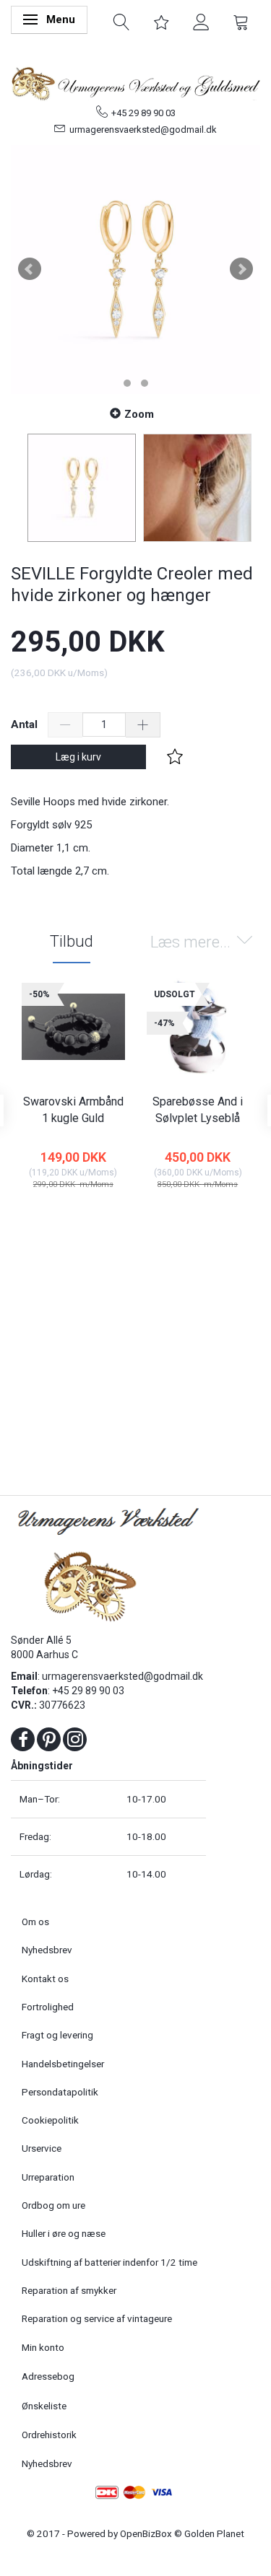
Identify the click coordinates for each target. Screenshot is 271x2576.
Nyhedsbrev (47, 1950)
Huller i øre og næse (64, 2233)
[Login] (201, 21)
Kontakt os (45, 1979)
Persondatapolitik (60, 2092)
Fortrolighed (48, 2007)
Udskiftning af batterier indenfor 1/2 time (109, 2262)
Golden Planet (214, 2533)
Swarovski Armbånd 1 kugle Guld (73, 1110)
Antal (26, 724)
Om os (35, 1922)
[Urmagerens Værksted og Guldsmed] (135, 82)
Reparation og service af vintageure (97, 2318)
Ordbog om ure (53, 2205)
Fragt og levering (57, 2035)
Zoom (139, 414)
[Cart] (241, 21)
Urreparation (48, 2177)
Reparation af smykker (69, 2290)
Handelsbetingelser (63, 2064)
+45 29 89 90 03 (143, 113)
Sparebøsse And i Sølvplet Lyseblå (198, 1110)
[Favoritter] (162, 21)
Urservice (42, 2148)
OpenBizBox (146, 2533)
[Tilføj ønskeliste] (175, 757)
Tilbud (72, 941)
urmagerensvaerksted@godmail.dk (143, 130)
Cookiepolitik (50, 2120)
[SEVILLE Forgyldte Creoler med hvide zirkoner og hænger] (135, 270)
